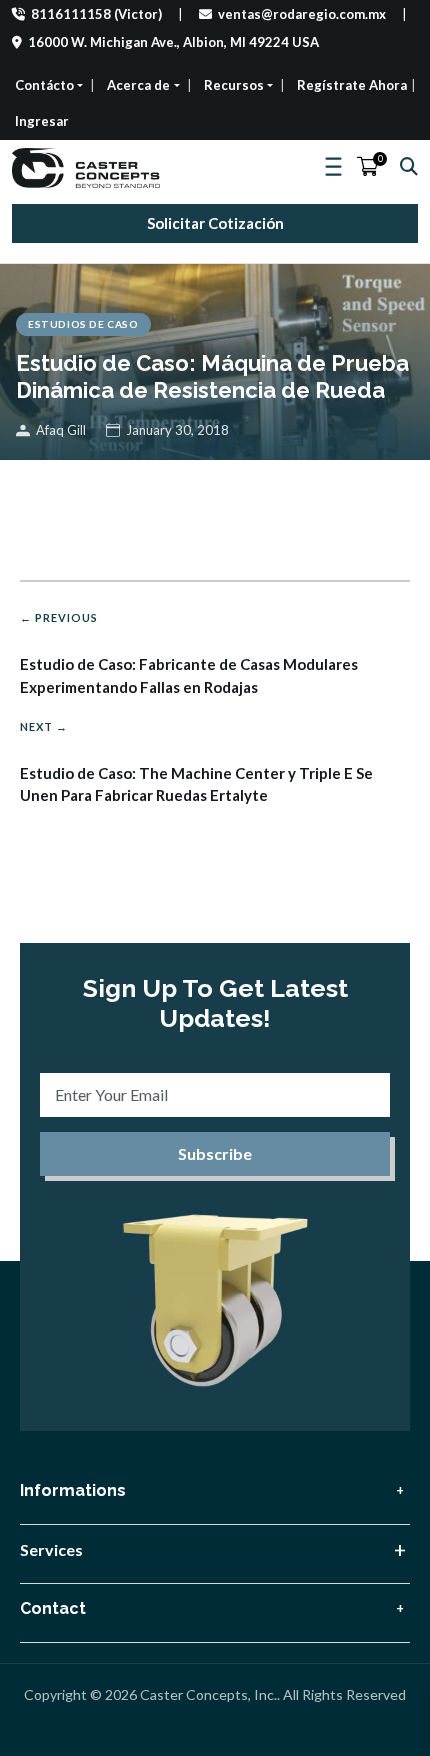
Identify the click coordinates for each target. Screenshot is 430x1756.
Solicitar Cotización (215, 223)
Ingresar (42, 121)
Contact (53, 1608)
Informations (73, 1490)
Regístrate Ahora (352, 85)
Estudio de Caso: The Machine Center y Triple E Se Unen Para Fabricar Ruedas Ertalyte (196, 762)
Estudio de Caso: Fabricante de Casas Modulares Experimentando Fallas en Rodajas (189, 653)
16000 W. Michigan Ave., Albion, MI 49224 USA (172, 42)
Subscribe (215, 1153)
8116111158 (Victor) (95, 14)
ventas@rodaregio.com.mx (300, 14)
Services (51, 1549)
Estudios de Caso (83, 324)
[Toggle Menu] (335, 167)
